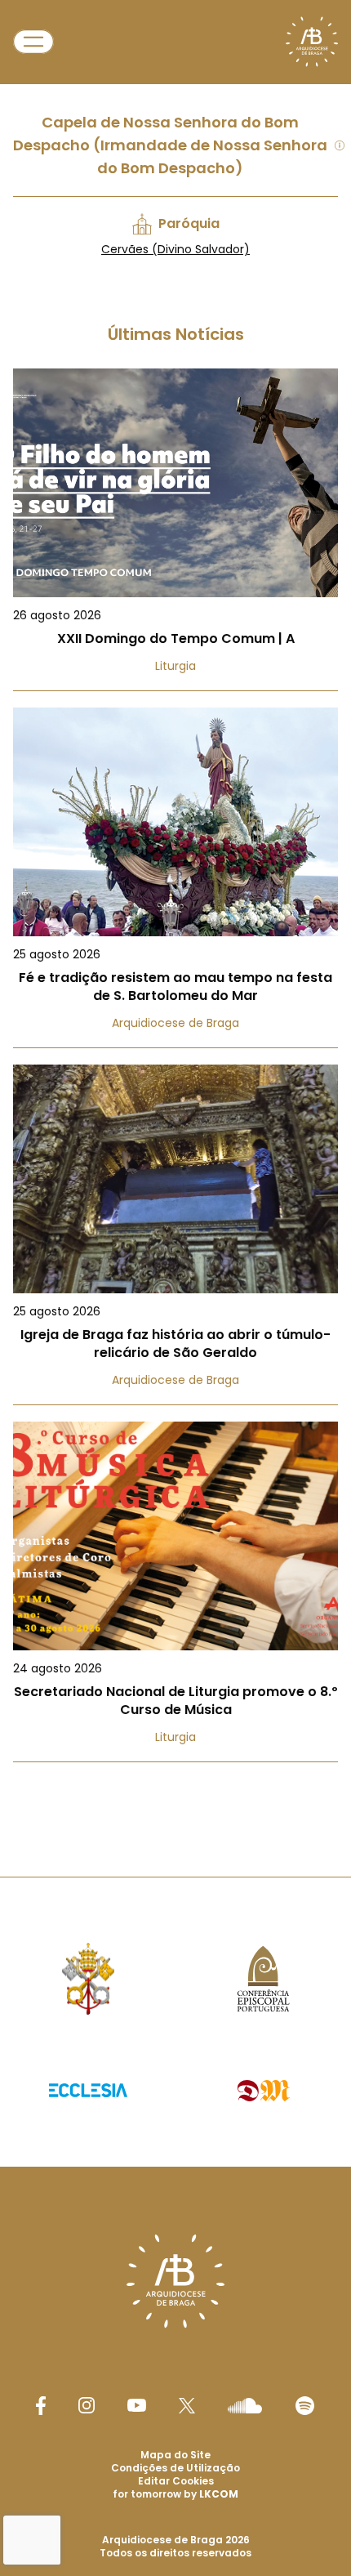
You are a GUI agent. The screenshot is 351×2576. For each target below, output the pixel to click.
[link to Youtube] (137, 2405)
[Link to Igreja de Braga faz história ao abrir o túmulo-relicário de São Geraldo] (175, 1235)
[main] (175, 906)
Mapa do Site (175, 2455)
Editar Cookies (176, 2481)
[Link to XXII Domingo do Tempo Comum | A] (175, 530)
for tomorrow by (175, 2494)
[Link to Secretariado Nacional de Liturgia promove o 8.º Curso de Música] (175, 1592)
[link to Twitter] (187, 2405)
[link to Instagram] (87, 2405)
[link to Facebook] (41, 2406)
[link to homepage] (312, 42)
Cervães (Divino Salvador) (175, 249)
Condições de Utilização (175, 2468)
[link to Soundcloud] (245, 2405)
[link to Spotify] (305, 2406)
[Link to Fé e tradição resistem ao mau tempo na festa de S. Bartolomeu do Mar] (175, 878)
